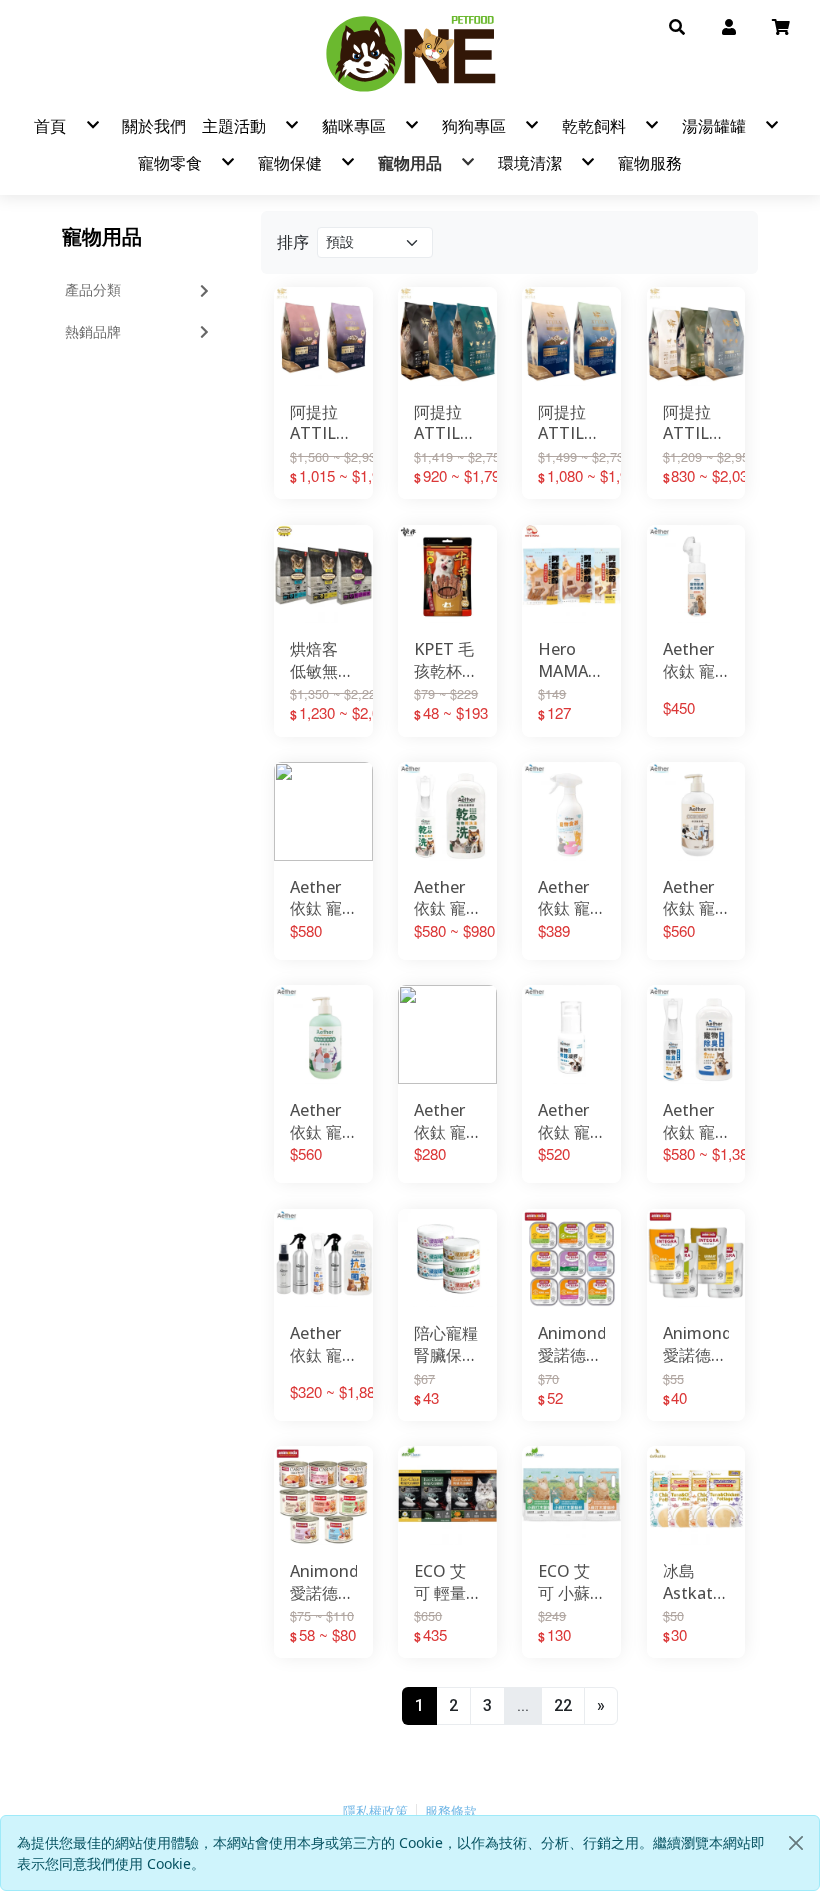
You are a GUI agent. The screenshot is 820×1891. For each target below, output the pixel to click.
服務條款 (451, 1811)
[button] (677, 26)
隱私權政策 (375, 1811)
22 (563, 1705)
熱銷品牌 (93, 332)
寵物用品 (102, 236)
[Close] (796, 1843)
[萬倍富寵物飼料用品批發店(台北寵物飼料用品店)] (409, 53)
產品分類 (93, 290)
